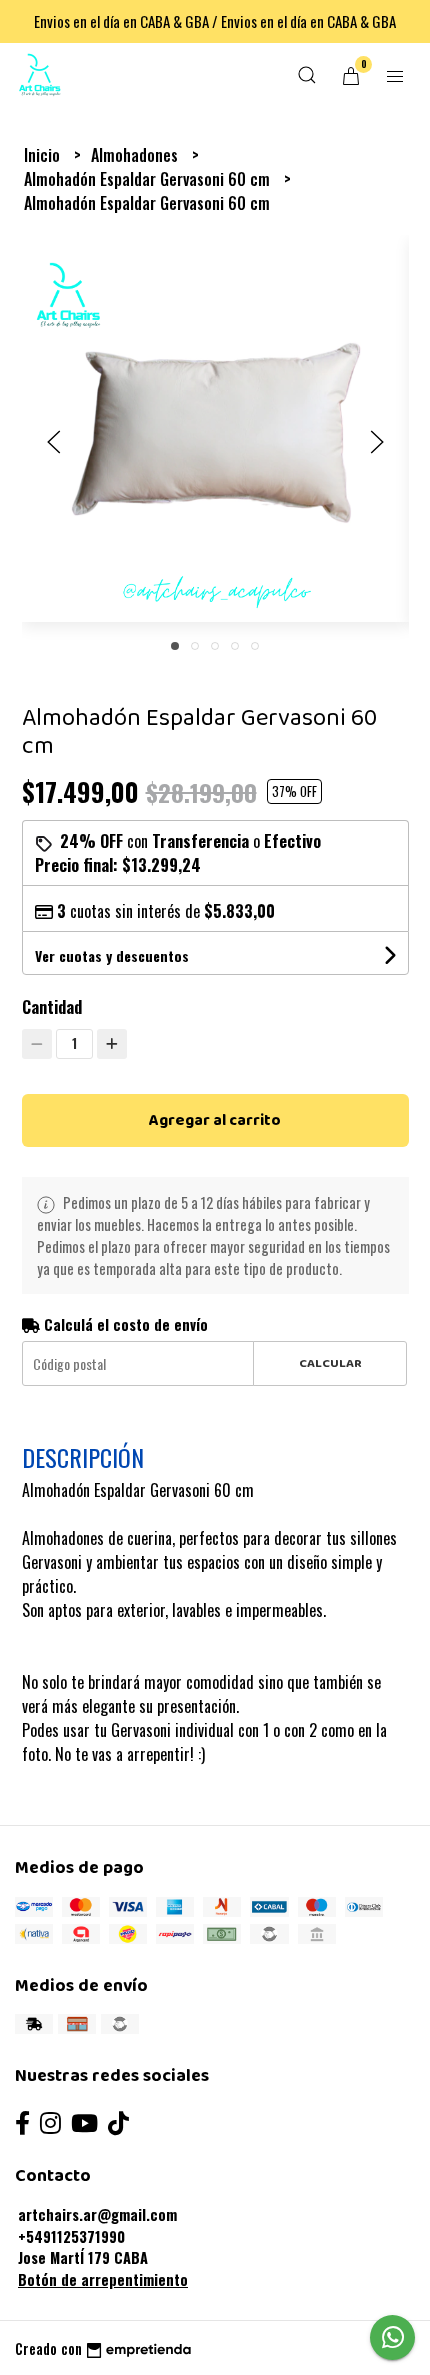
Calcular (330, 1363)
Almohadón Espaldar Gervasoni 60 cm (149, 179)
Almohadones (136, 155)
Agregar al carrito (215, 1120)
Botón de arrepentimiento (103, 2279)
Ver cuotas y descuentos (112, 955)
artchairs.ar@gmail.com (97, 2214)
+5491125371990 (71, 2236)
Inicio (44, 155)
